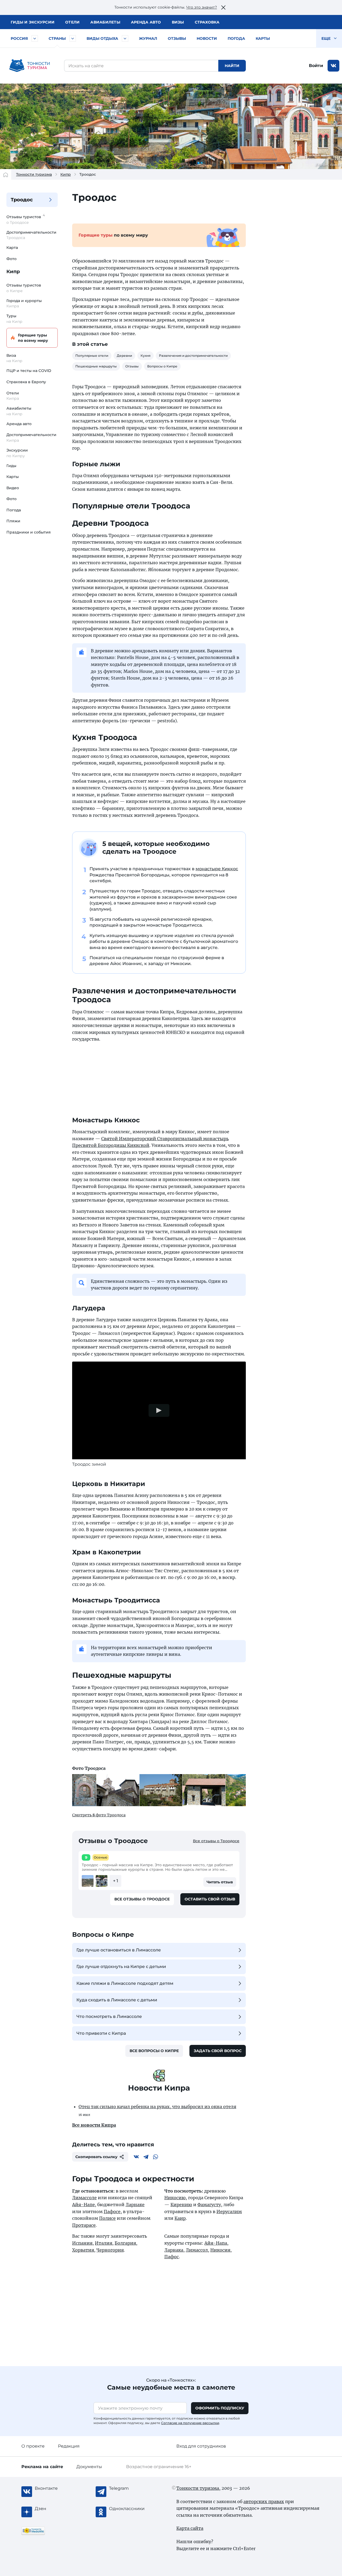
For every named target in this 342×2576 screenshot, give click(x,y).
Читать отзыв (220, 1882)
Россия (19, 38)
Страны (57, 38)
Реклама (42, 2467)
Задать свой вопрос (218, 2051)
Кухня (145, 356)
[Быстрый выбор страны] (73, 38)
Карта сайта (190, 2528)
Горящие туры (33, 338)
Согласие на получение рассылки (190, 2423)
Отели (72, 22)
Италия (104, 2243)
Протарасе (84, 2225)
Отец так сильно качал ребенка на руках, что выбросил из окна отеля (157, 2107)
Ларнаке (135, 2205)
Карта (12, 248)
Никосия (220, 2250)
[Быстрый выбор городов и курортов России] (35, 38)
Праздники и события (29, 532)
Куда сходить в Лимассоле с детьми (117, 2000)
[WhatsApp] (156, 2157)
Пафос (172, 2257)
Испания (82, 2243)
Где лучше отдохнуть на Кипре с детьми (121, 1967)
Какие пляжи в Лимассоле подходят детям (125, 1983)
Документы (89, 2467)
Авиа (105, 22)
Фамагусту (209, 2205)
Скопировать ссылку (96, 2157)
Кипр (66, 174)
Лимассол (197, 2250)
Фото (11, 259)
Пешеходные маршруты (96, 366)
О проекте (33, 2446)
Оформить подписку (220, 2408)
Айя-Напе (83, 2205)
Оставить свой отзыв (210, 1899)
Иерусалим (229, 2212)
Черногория (110, 2250)
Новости (207, 38)
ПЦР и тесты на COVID (29, 371)
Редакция (69, 2446)
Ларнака (174, 2250)
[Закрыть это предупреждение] (223, 7)
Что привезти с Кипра (101, 2033)
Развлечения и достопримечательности (193, 356)
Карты (263, 38)
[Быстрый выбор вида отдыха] (125, 38)
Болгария (125, 2243)
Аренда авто (146, 22)
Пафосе (112, 2212)
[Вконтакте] (136, 2157)
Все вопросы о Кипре (154, 2051)
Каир (180, 2218)
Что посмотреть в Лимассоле (109, 2016)
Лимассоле (84, 2198)
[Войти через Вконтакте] (333, 66)
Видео (13, 488)
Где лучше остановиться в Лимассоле (119, 1950)
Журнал (148, 38)
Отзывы (177, 38)
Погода (236, 38)
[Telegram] (146, 2157)
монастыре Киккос (217, 869)
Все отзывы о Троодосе (216, 1841)
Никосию (175, 2198)
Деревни (124, 356)
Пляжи (13, 521)
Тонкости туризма (34, 174)
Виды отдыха (102, 38)
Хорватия (83, 2250)
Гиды (11, 466)
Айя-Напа (216, 2243)
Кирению (181, 2205)
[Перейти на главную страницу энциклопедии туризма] (30, 66)
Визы (178, 22)
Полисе (107, 2218)
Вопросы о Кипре (162, 366)
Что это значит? (202, 7)
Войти (316, 66)
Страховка (207, 22)
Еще (327, 38)
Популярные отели (92, 356)
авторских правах (264, 2501)
